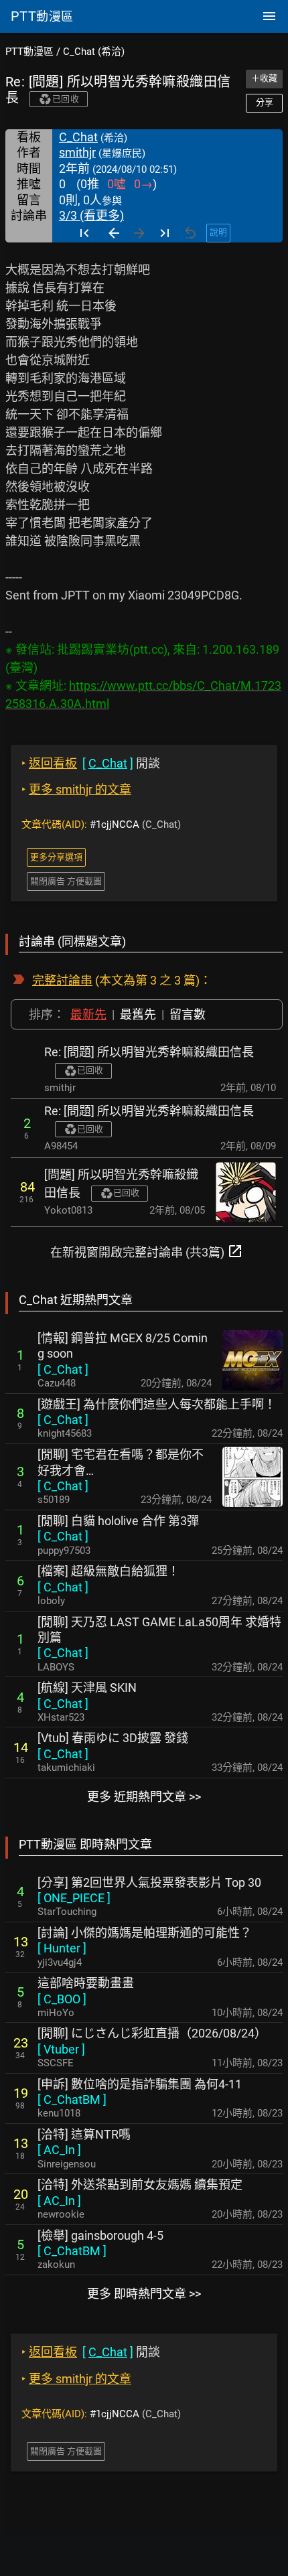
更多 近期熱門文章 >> (144, 1797)
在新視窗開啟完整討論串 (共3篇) (147, 1251)
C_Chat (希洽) (94, 52)
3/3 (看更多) (91, 215)
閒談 (91, 763)
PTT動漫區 (29, 52)
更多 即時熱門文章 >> (144, 2294)
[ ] (63, 1369)
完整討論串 (62, 980)
